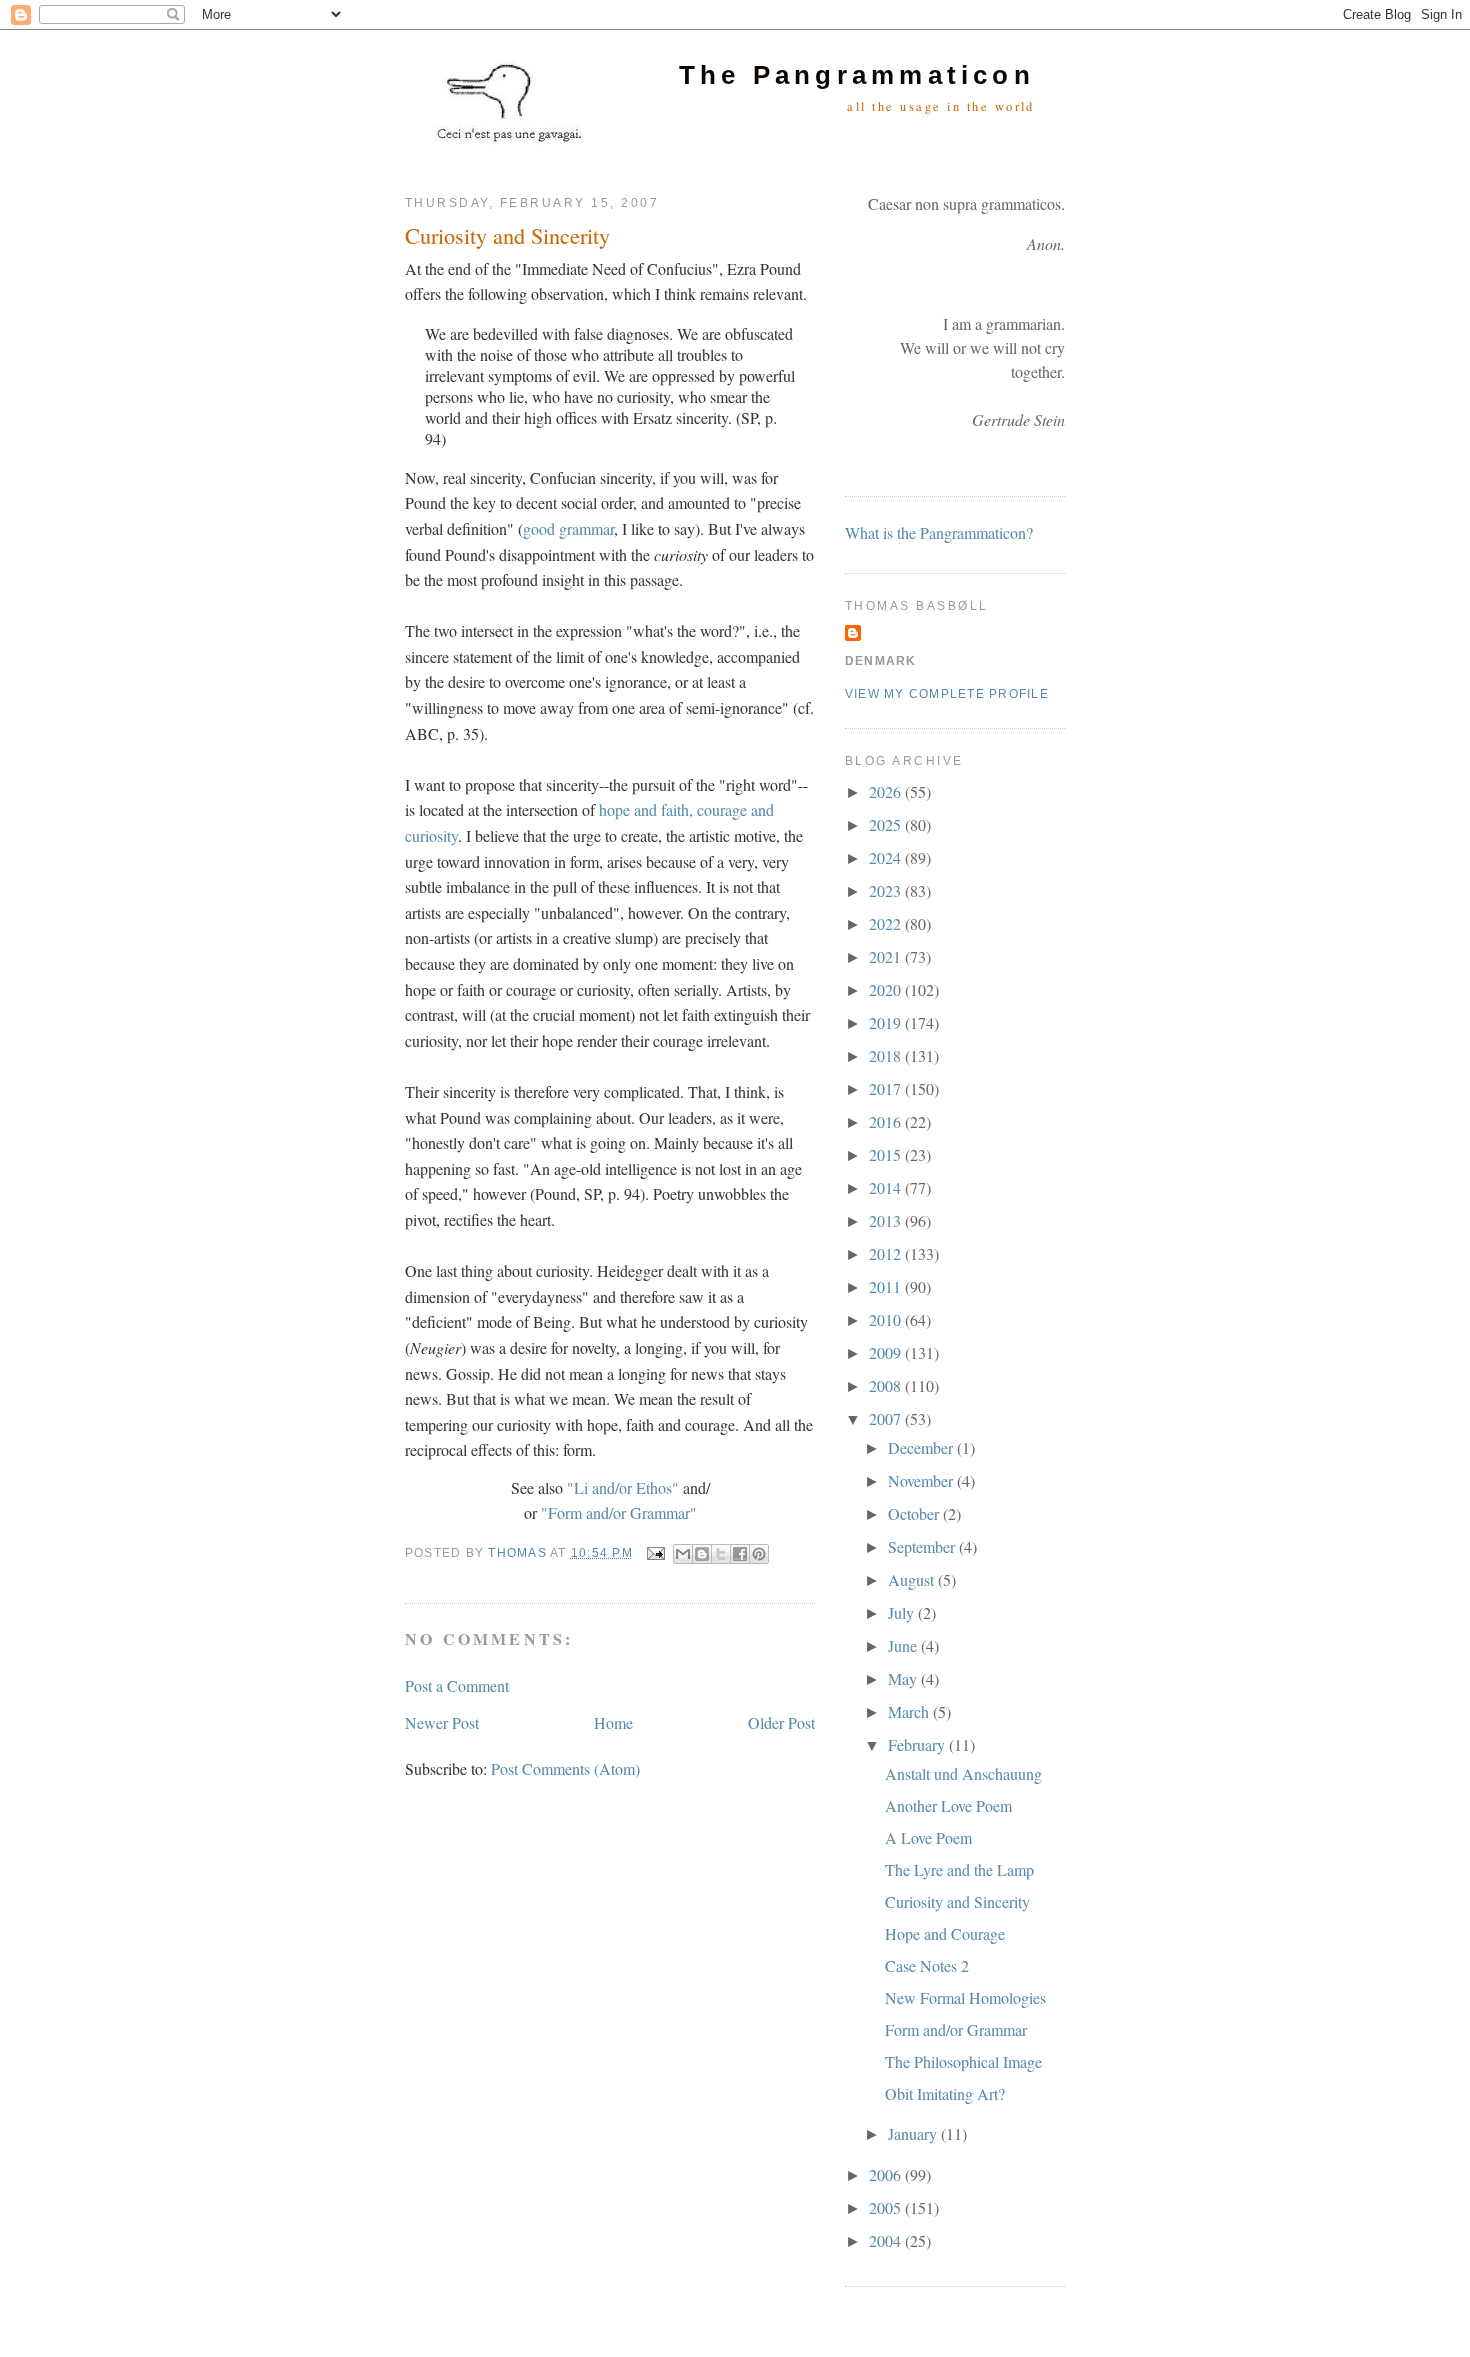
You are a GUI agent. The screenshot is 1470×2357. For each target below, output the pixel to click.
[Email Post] (655, 1553)
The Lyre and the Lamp (959, 1869)
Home (613, 1722)
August (913, 1579)
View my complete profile (947, 694)
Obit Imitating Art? (945, 2093)
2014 (887, 1187)
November (922, 1480)
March (910, 1711)
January (914, 2133)
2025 (887, 824)
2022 (887, 923)
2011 (887, 1286)
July (903, 1612)
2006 (887, 2174)
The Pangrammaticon (857, 75)
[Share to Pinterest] (759, 1554)
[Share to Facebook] (740, 1554)
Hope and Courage (945, 1933)
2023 (887, 890)
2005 (887, 2207)
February (918, 1744)
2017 (887, 1088)
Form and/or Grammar (956, 2029)
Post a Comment (457, 1685)
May (904, 1678)
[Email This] (683, 1554)
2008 (887, 1385)
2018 (887, 1055)
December (922, 1447)
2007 (887, 1418)
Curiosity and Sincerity (957, 1901)
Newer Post (442, 1722)
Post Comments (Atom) (565, 1768)
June (904, 1645)
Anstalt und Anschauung (963, 1773)
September (923, 1546)
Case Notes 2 (927, 1965)
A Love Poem (928, 1837)
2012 (887, 1253)
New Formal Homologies (965, 1997)
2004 (887, 2240)
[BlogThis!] (702, 1554)
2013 (887, 1220)
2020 (887, 989)
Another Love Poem (948, 1805)
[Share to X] (721, 1554)
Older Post (781, 1722)
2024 (887, 857)
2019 (887, 1022)
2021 (887, 956)
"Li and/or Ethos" (623, 1487)
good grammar (568, 528)
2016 (887, 1121)
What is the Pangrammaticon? (939, 532)
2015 (887, 1154)
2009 (887, 1352)
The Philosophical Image (963, 2061)
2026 (887, 791)
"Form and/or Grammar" (619, 1512)
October (915, 1513)
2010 (887, 1319)
